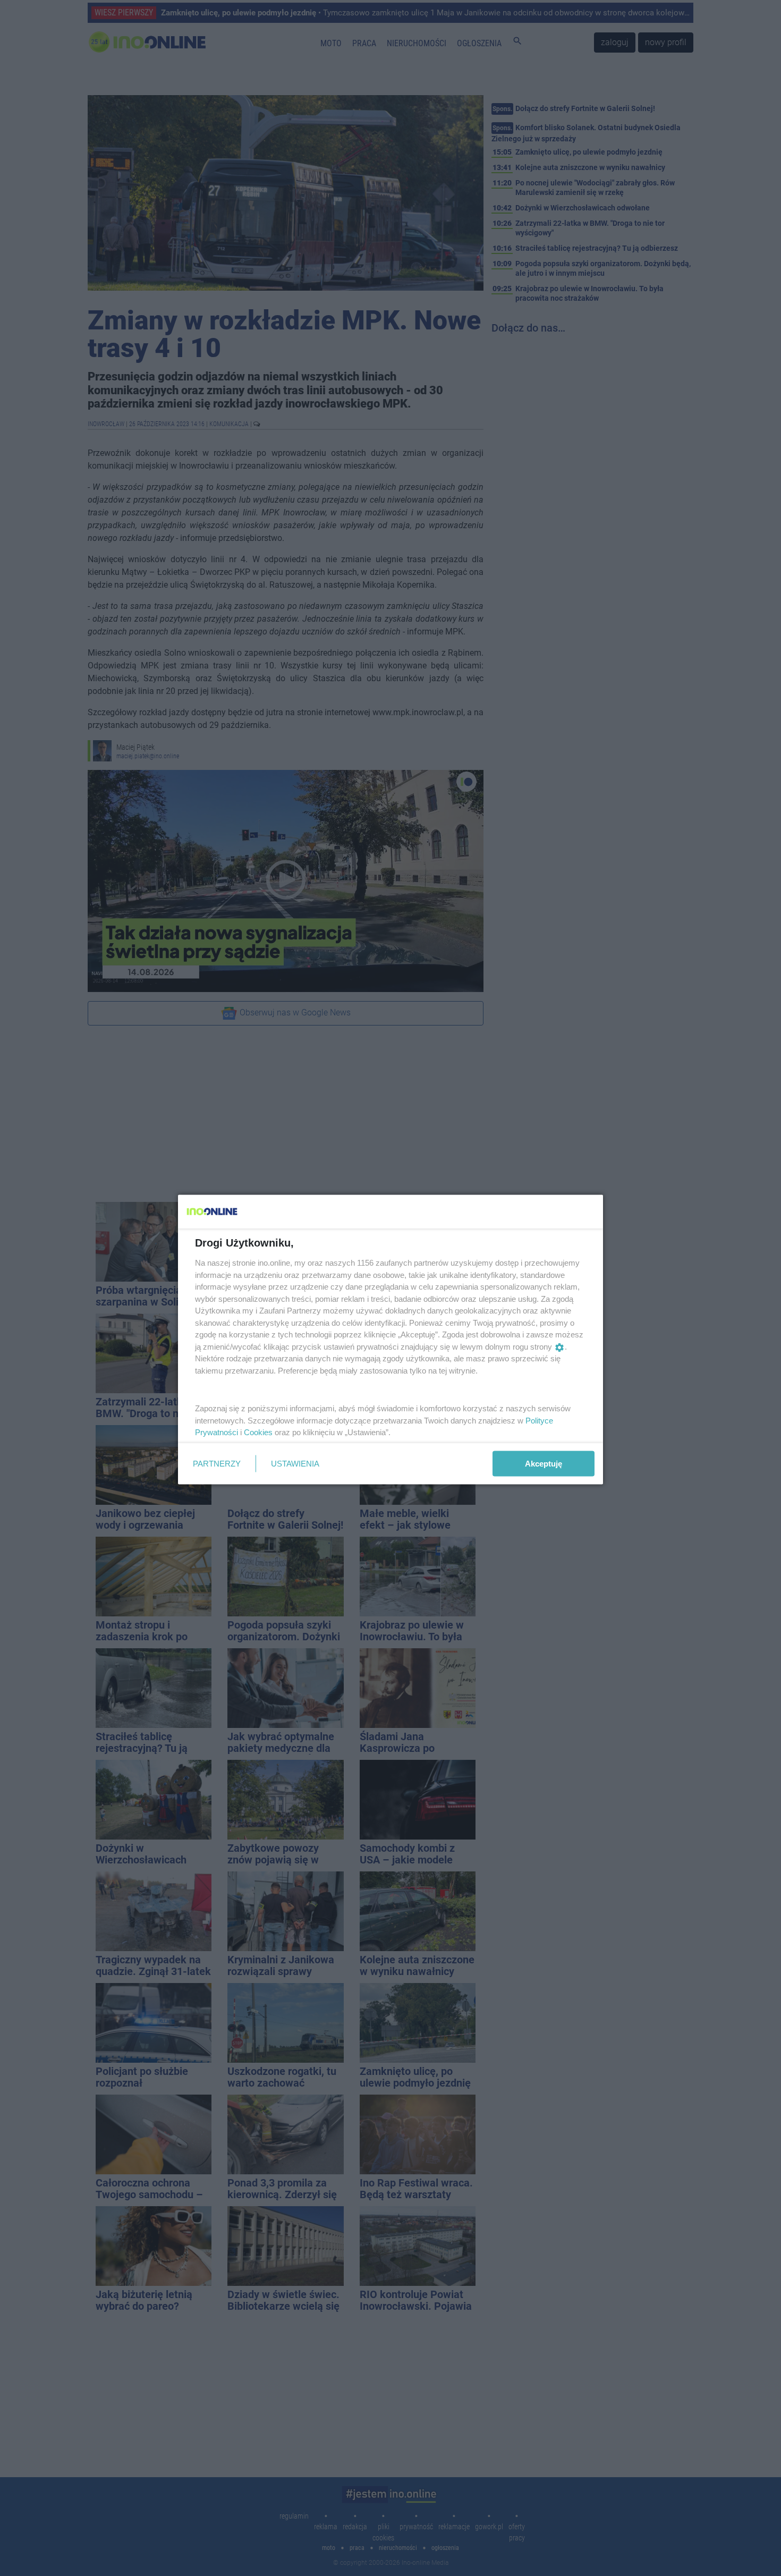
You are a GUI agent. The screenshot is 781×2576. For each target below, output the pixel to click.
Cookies (258, 1432)
